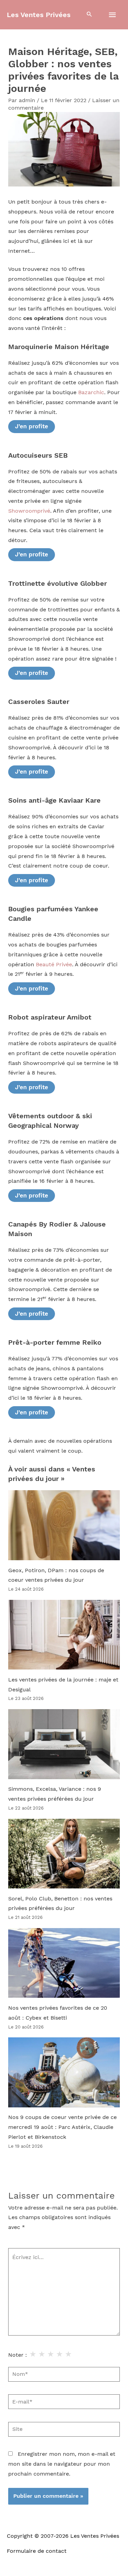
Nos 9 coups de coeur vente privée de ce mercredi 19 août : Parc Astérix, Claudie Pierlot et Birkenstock (62, 2127)
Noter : (18, 2355)
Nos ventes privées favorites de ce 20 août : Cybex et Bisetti (58, 2013)
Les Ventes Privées (39, 15)
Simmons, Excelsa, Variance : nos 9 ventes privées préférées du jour (55, 1794)
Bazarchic (91, 392)
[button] (89, 15)
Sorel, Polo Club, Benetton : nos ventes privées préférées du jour (60, 1904)
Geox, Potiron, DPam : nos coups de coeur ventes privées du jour (56, 1575)
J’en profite (32, 426)
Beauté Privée (54, 965)
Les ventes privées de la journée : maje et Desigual (63, 1685)
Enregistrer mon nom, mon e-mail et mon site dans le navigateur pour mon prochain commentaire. (62, 2464)
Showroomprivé (29, 511)
